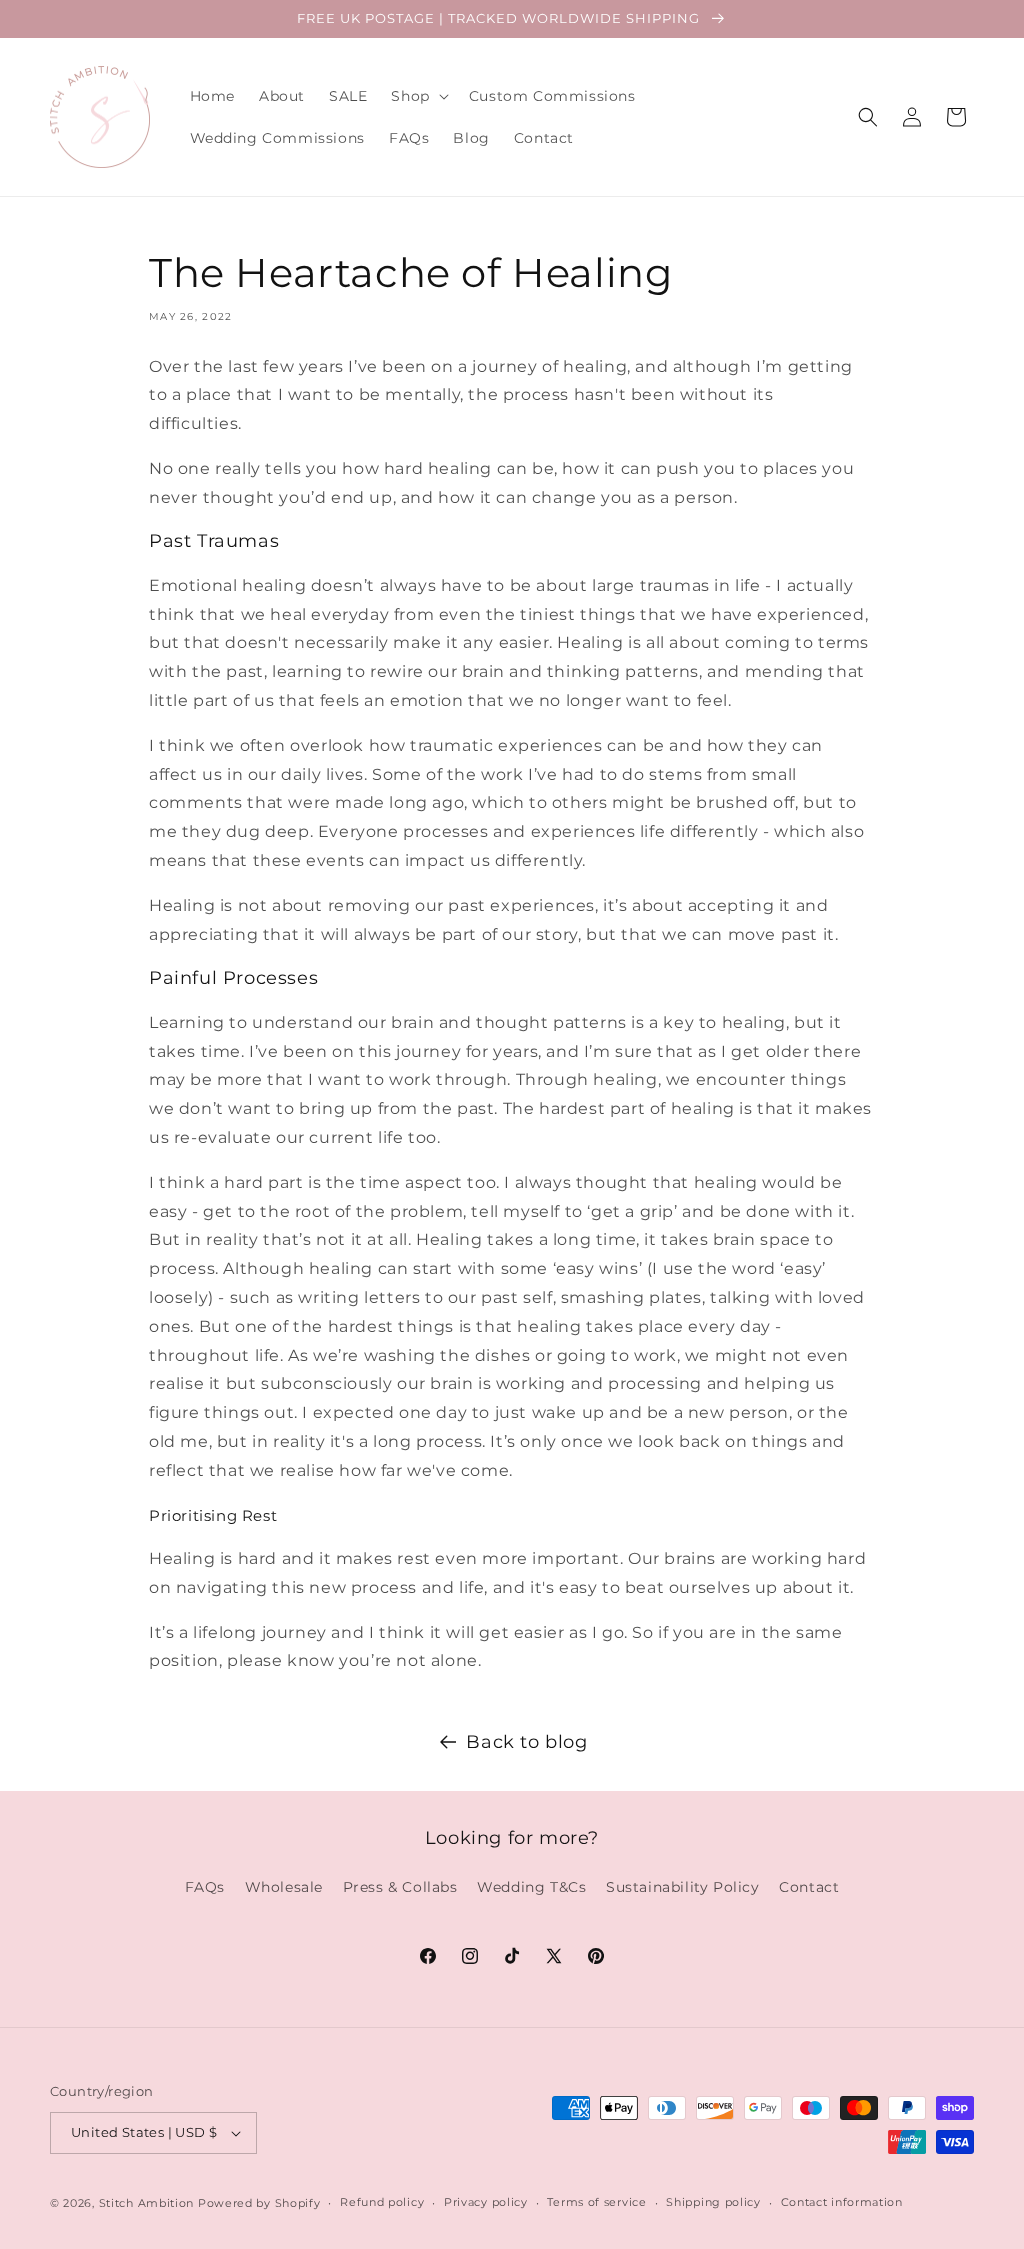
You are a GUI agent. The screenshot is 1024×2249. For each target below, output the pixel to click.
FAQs (205, 1887)
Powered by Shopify (259, 2203)
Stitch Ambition (147, 2203)
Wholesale (284, 1887)
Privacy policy (486, 2202)
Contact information (842, 2202)
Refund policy (382, 2202)
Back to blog (526, 1742)
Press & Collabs (400, 1887)
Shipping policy (713, 2202)
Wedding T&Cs (531, 1887)
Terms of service (596, 2202)
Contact (809, 1887)
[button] (417, 96)
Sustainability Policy (683, 1887)
